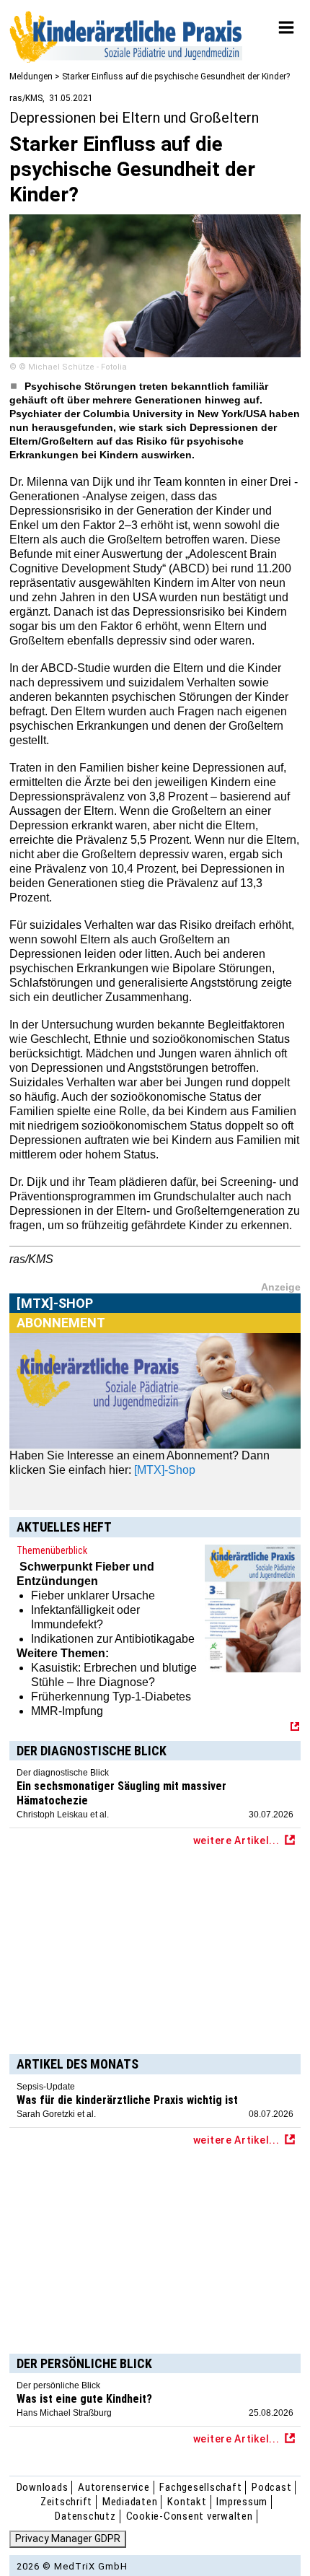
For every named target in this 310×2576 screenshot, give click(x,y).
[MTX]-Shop (55, 1320)
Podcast (271, 2487)
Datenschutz (85, 2516)
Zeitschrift (66, 2502)
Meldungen (31, 77)
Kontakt (187, 2502)
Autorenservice (114, 2487)
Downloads (43, 2487)
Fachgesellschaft (200, 2487)
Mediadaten (130, 2502)
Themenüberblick (52, 1550)
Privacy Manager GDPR (68, 2538)
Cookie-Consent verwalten (190, 2516)
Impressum (242, 2502)
